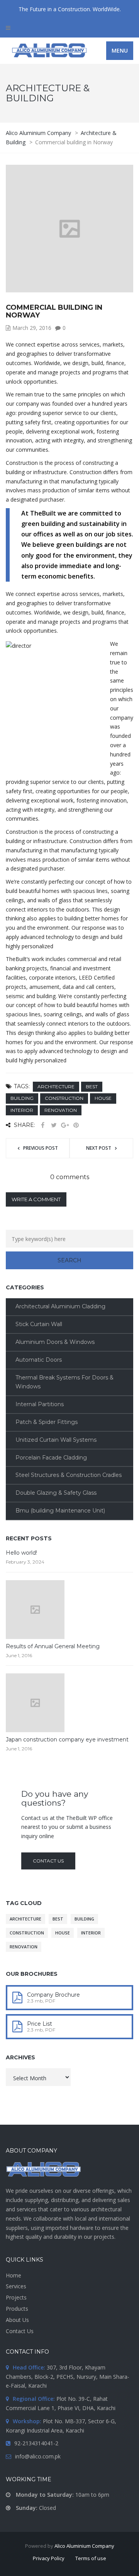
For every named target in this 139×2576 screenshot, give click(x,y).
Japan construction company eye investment (67, 1740)
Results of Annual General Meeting (53, 1646)
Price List (40, 2024)
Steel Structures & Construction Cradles (69, 1475)
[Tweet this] (54, 1125)
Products (17, 2309)
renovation (61, 1110)
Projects (16, 2297)
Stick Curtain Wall (39, 1324)
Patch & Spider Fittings (47, 1422)
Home (14, 2275)
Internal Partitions (40, 1404)
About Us (17, 2320)
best (92, 1087)
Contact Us (20, 2331)
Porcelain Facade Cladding (51, 1458)
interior (22, 1110)
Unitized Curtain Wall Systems (56, 1440)
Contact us (48, 1861)
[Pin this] (76, 1125)
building (22, 1098)
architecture (56, 1087)
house (103, 1098)
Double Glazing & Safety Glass (56, 1493)
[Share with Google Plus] (65, 1125)
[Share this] (42, 1125)
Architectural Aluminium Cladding (60, 1306)
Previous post (41, 1148)
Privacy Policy (49, 2558)
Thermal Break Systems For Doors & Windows (64, 1382)
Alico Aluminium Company (84, 2546)
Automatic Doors (39, 1360)
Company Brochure (53, 1995)
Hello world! (21, 1553)
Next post (99, 1148)
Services (16, 2286)
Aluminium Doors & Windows (55, 1342)
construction (64, 1098)
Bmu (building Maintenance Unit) (60, 1511)
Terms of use (91, 2558)
